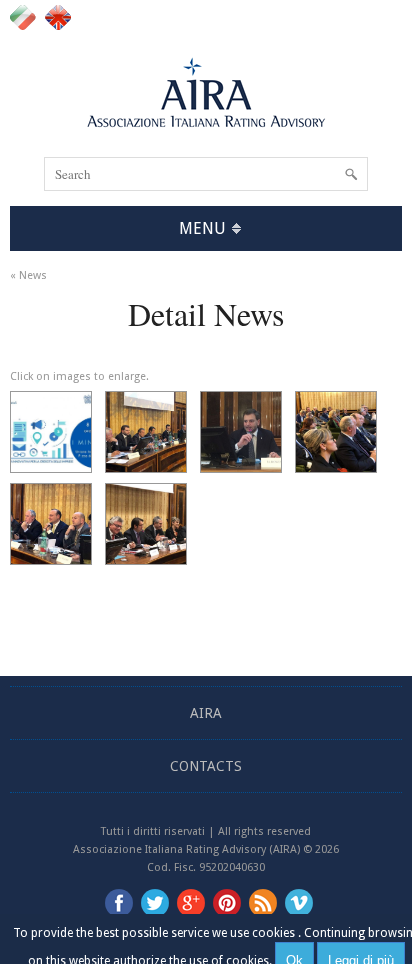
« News (28, 275)
